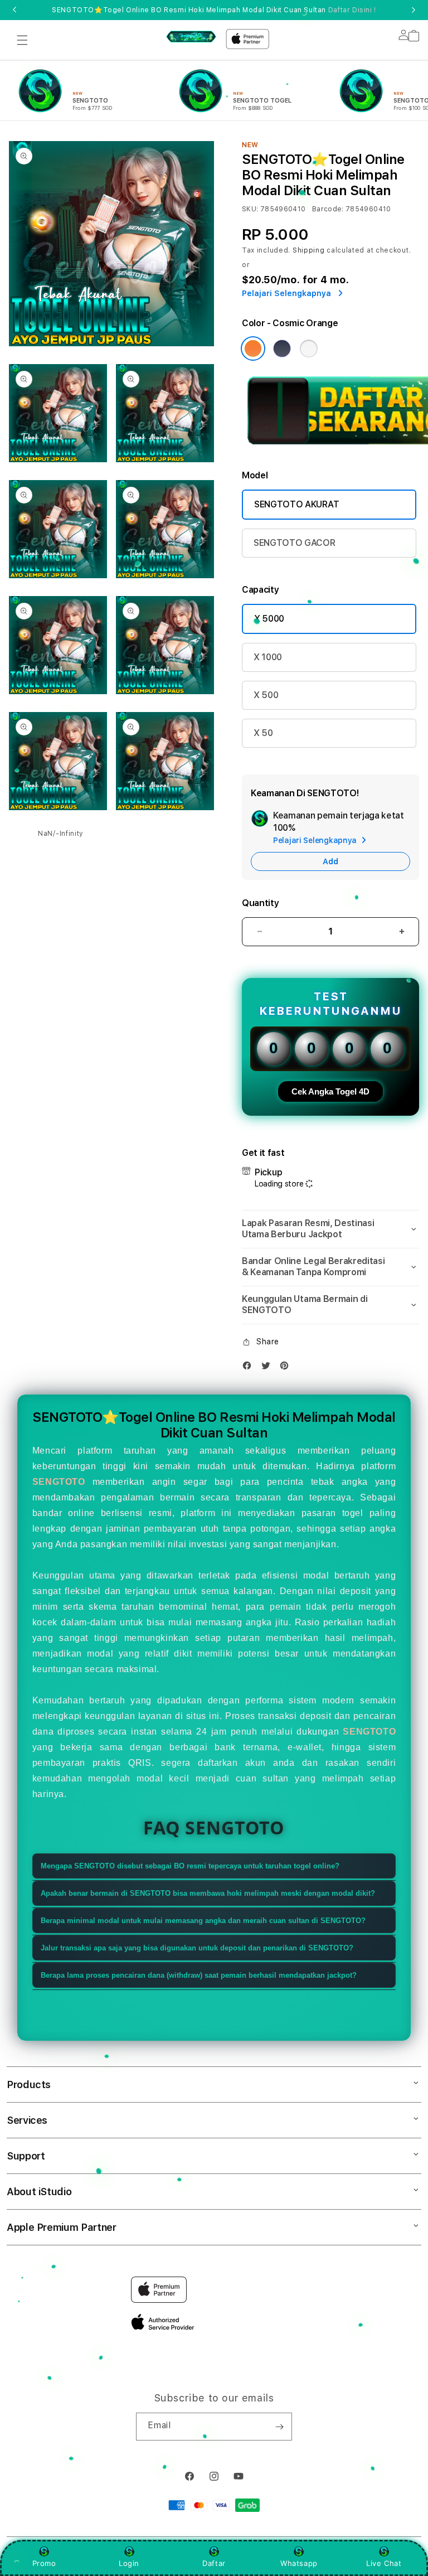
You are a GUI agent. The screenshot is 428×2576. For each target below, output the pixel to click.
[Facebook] (250, 1368)
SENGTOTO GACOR (295, 543)
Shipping (309, 250)
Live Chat (384, 2563)
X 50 (263, 733)
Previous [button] (14, 10)
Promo (44, 2563)
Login (129, 2563)
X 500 (266, 695)
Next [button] (414, 10)
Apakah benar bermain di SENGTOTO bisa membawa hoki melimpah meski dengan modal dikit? (208, 1893)
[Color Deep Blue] (282, 348)
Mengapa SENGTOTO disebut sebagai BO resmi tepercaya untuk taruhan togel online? (190, 1866)
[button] (22, 40)
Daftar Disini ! (352, 10)
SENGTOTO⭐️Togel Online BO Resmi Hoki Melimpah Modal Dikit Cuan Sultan (214, 10)
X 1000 (268, 657)
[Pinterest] (287, 1368)
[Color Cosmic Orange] (253, 348)
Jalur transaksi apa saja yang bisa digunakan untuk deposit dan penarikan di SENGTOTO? (197, 1948)
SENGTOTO (59, 1482)
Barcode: (328, 209)
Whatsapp (299, 2563)
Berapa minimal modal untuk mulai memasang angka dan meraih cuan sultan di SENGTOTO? (203, 1921)
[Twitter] (269, 1368)
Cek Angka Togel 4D (330, 1091)
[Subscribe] (279, 2427)
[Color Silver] (309, 348)
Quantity (260, 903)
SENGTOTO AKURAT (296, 504)
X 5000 (269, 619)
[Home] (191, 36)
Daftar (214, 2563)
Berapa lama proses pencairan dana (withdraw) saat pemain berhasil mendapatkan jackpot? (199, 1975)
